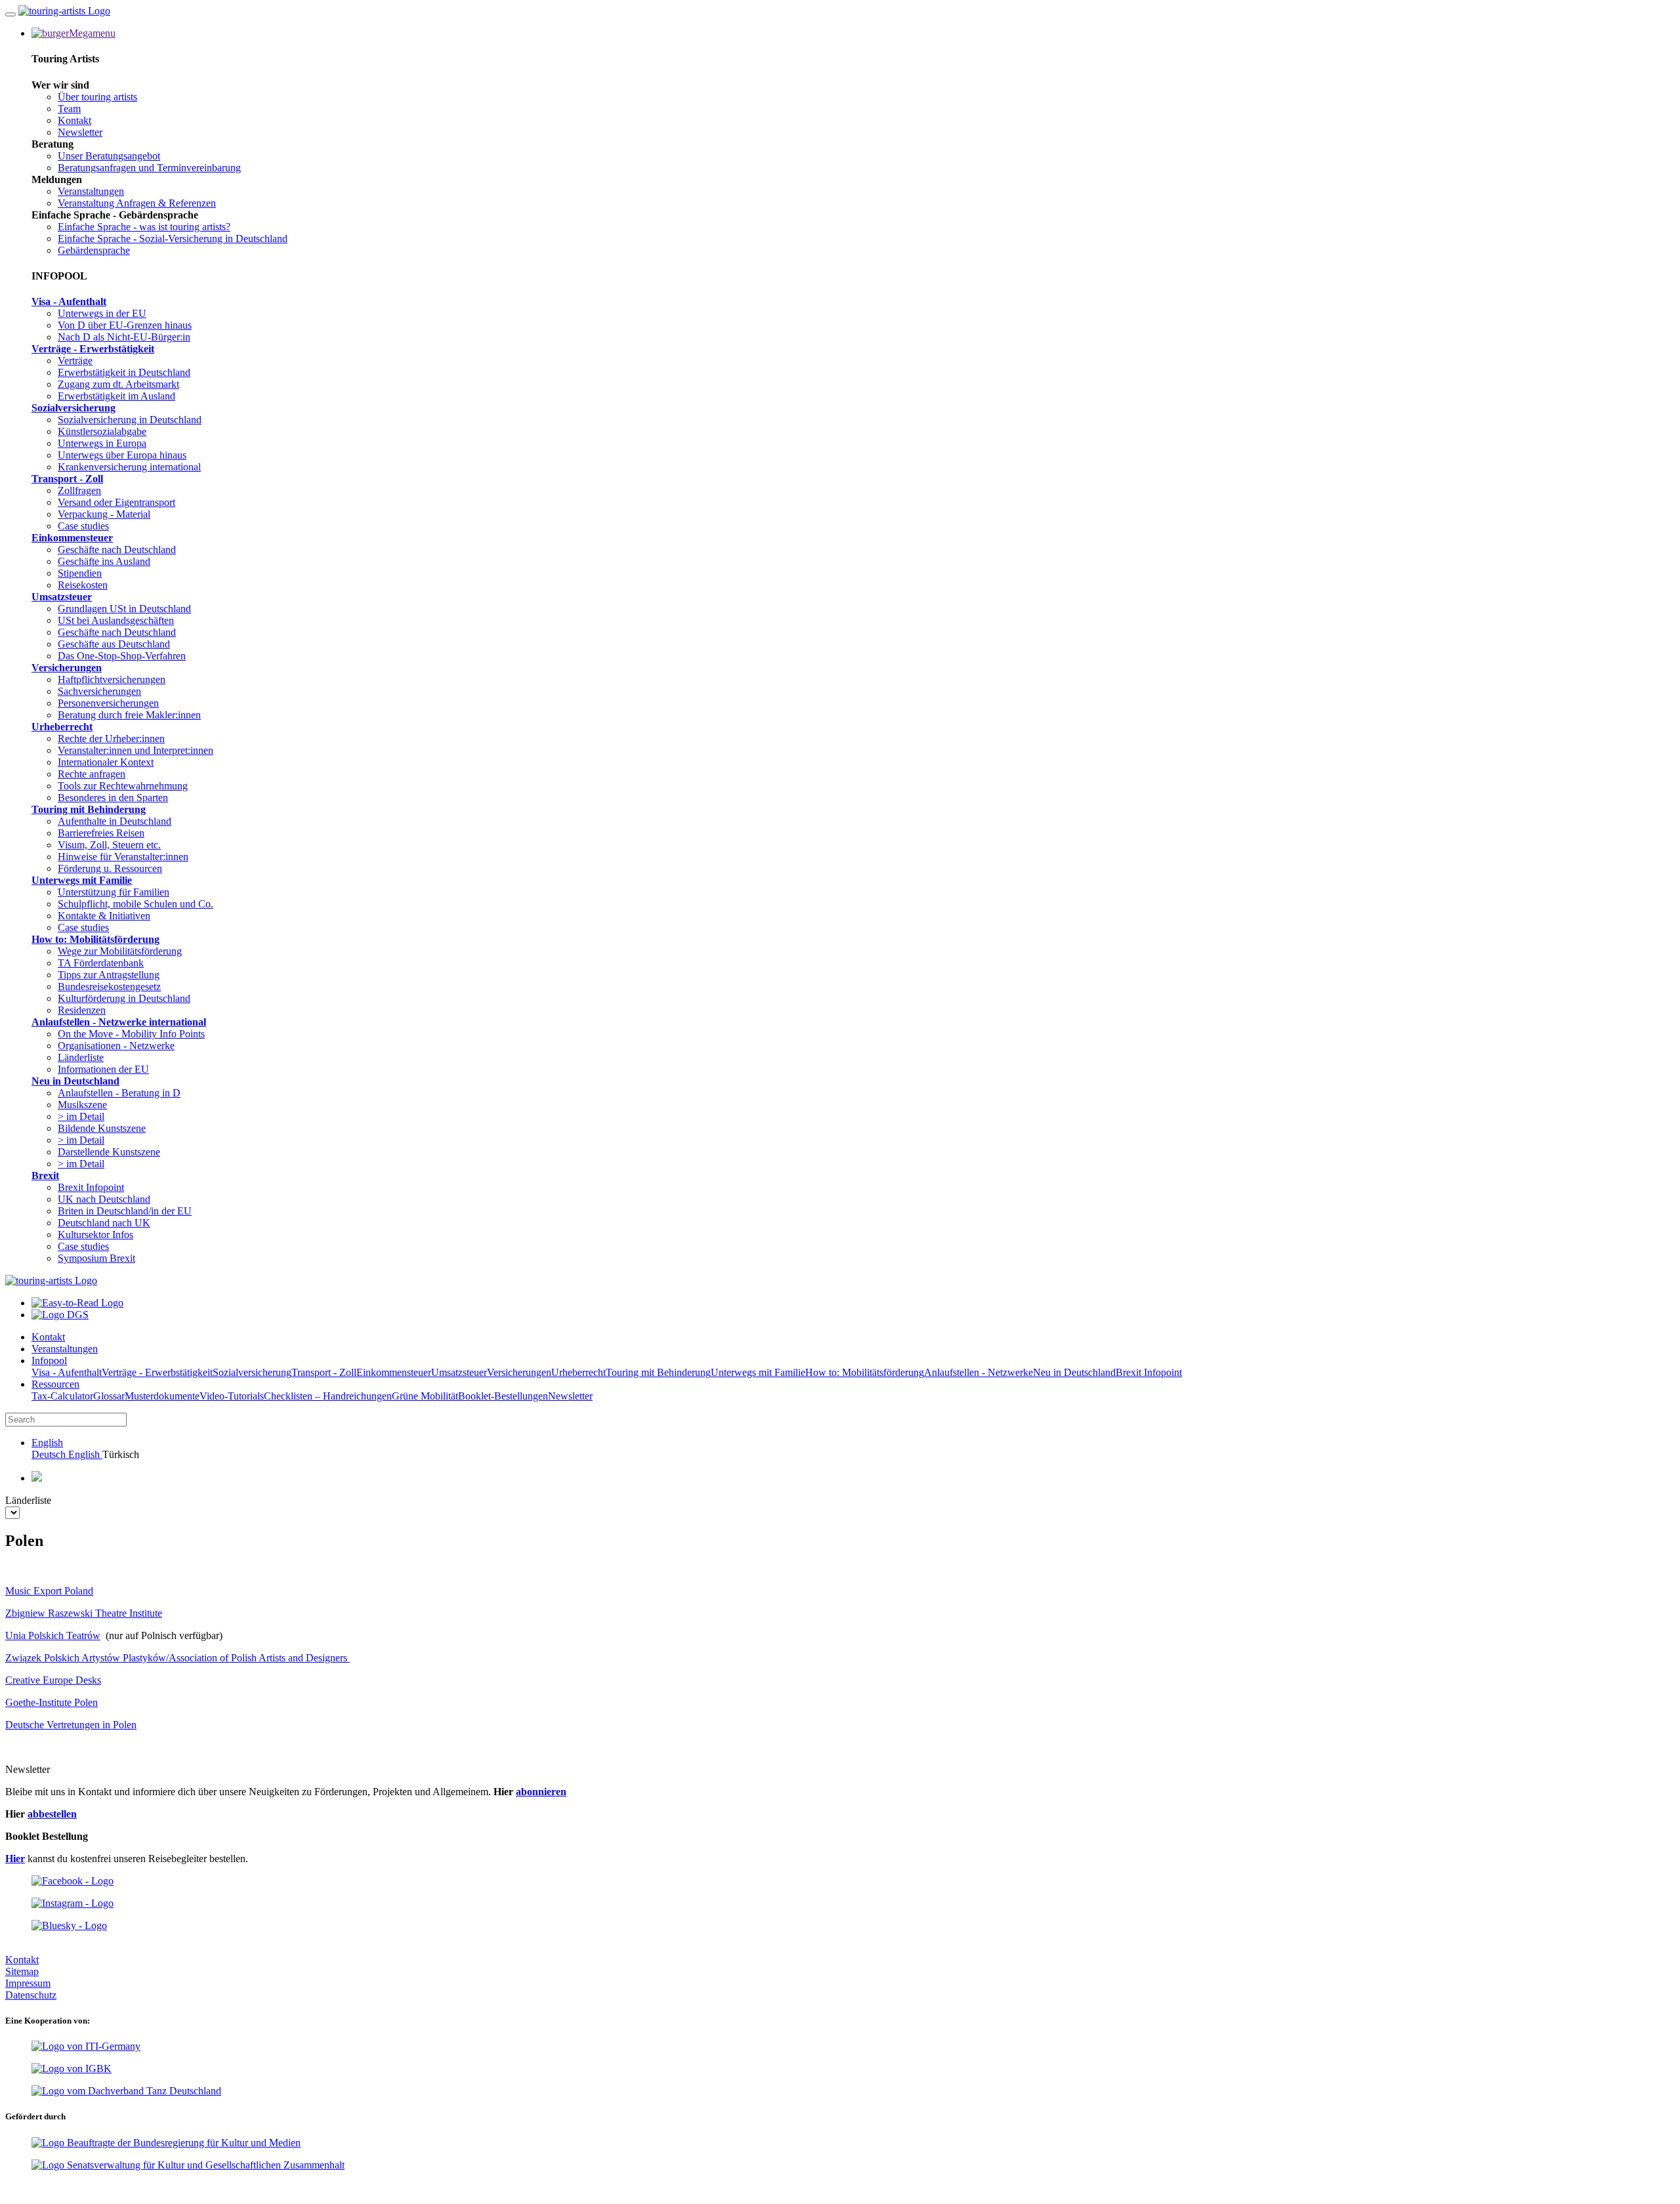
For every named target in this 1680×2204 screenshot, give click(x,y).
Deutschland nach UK (104, 1223)
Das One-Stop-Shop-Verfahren (122, 656)
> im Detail (81, 1116)
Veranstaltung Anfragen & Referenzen (137, 203)
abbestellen (52, 1814)
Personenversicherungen (108, 703)
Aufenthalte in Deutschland (115, 821)
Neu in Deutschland (75, 1081)
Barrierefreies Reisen (101, 833)
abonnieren (541, 1792)
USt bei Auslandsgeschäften (116, 620)
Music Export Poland (49, 1591)
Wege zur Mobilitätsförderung (120, 951)
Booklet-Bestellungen (503, 1396)
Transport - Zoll (67, 479)
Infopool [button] (49, 1361)
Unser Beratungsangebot (109, 156)
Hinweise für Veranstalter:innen (123, 857)
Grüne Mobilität (425, 1396)
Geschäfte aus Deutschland (114, 644)
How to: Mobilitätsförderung (95, 939)
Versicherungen (67, 668)
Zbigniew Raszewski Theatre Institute (84, 1613)
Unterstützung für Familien (114, 892)
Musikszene (82, 1105)
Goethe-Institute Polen (52, 1702)
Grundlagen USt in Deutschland (124, 609)
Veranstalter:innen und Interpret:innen (136, 750)
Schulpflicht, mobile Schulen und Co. (136, 904)
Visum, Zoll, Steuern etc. (109, 845)
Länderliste (81, 1057)
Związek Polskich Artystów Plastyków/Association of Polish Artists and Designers (178, 1658)
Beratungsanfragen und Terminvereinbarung (149, 168)
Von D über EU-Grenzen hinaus (125, 325)
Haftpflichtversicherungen (112, 679)
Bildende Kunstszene (102, 1128)
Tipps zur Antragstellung (109, 975)
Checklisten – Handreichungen (328, 1396)
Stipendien (80, 573)
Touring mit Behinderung (89, 809)
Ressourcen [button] (55, 1384)
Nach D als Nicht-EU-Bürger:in (124, 337)
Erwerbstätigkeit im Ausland (116, 396)
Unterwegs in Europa (102, 443)
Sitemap (22, 1971)
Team (69, 109)
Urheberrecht (62, 727)
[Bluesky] (69, 1925)
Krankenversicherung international (129, 467)
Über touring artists (97, 97)
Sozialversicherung (73, 408)
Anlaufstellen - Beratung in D (119, 1093)
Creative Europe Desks (53, 1680)
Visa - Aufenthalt (69, 301)
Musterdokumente (162, 1396)
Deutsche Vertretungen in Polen (71, 1725)
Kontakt (74, 120)
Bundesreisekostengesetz (109, 987)
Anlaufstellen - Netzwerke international (119, 1022)
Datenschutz (31, 1995)
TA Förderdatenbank (101, 963)
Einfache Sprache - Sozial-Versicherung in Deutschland (173, 239)
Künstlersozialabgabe (102, 431)
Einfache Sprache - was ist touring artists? (144, 227)
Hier (15, 1859)
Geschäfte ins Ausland (104, 561)
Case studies (83, 526)
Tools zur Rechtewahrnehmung (123, 786)
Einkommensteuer (72, 538)
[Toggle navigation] (10, 14)
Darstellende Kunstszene (109, 1152)
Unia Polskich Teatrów (53, 1635)
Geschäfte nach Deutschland (117, 550)
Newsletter (80, 132)
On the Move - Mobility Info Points (131, 1034)
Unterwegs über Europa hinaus (122, 455)
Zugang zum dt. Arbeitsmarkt (118, 384)
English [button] (47, 1443)
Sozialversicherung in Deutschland (130, 420)
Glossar (109, 1396)
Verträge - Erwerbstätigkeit (93, 349)
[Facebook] (73, 1881)
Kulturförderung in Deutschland (124, 998)
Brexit (45, 1175)
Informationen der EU (103, 1069)
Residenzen (82, 1010)
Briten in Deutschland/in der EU (125, 1211)
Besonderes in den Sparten (113, 798)
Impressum (28, 1983)
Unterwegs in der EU (102, 313)
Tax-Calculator (62, 1396)
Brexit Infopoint (91, 1187)
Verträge (75, 361)
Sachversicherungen (99, 691)
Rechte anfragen (92, 774)
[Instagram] (73, 1903)
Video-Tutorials (232, 1396)
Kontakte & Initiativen (104, 916)
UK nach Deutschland (104, 1199)
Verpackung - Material (104, 514)
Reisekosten (83, 585)
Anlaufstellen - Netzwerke (978, 1372)
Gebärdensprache (94, 250)
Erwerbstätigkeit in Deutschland (124, 372)
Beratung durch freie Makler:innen (129, 715)
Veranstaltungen (91, 191)
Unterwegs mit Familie (82, 880)
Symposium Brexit (96, 1258)
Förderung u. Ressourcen (110, 868)
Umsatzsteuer (62, 597)
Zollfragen (79, 490)
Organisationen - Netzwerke (116, 1046)
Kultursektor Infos (95, 1235)
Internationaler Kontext (106, 762)
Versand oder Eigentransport (116, 502)
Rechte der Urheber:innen (111, 738)
